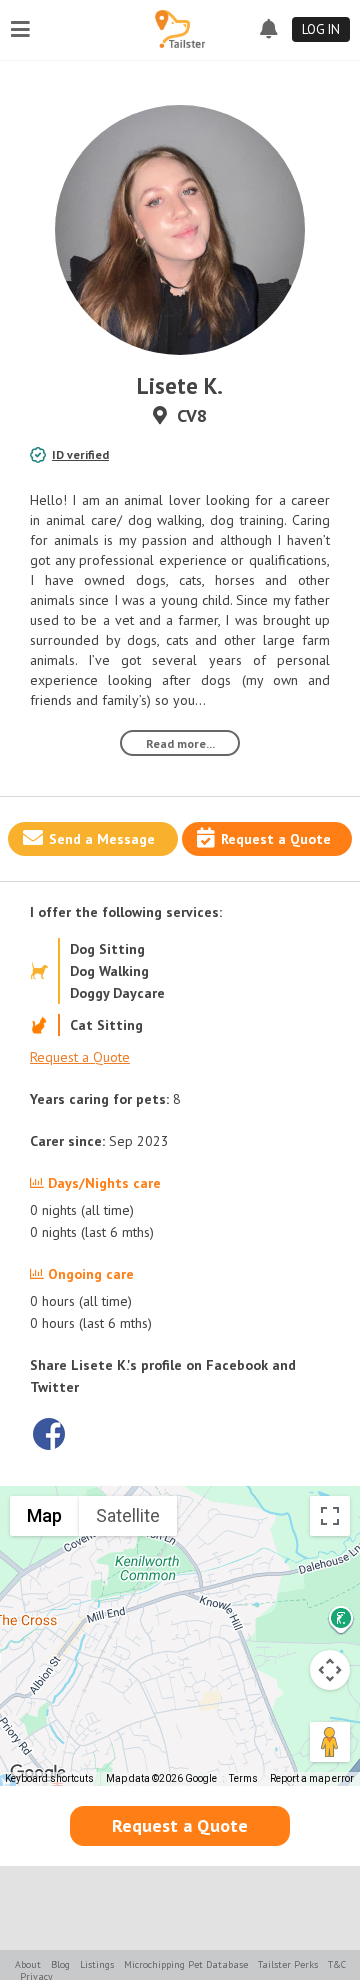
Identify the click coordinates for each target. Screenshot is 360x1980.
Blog (60, 1964)
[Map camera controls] (330, 1670)
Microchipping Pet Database (186, 1964)
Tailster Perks (288, 1964)
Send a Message (102, 839)
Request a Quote (276, 839)
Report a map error (312, 1778)
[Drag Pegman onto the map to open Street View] (330, 1742)
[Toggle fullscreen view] (330, 1516)
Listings (97, 1964)
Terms (243, 1778)
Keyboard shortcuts (49, 1778)
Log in (321, 29)
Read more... (180, 743)
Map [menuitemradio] (44, 1515)
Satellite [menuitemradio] (128, 1515)
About (28, 1964)
